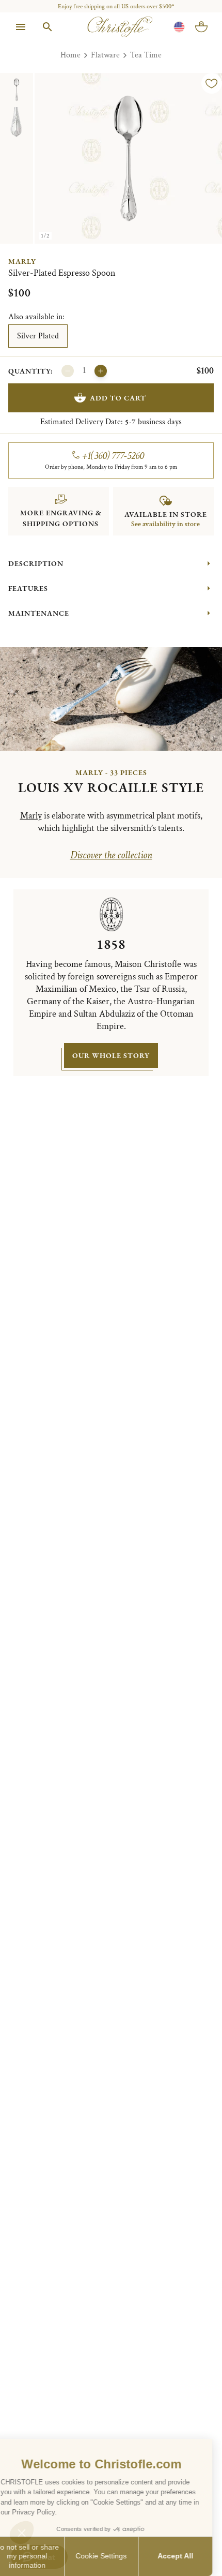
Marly (22, 261)
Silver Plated (38, 336)
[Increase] (101, 371)
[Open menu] (21, 27)
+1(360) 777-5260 (113, 456)
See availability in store (165, 524)
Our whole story (111, 1055)
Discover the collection (111, 855)
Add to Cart (118, 398)
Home (70, 55)
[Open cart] (201, 27)
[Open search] (47, 27)
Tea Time (146, 55)
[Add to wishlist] (212, 83)
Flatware (105, 55)
